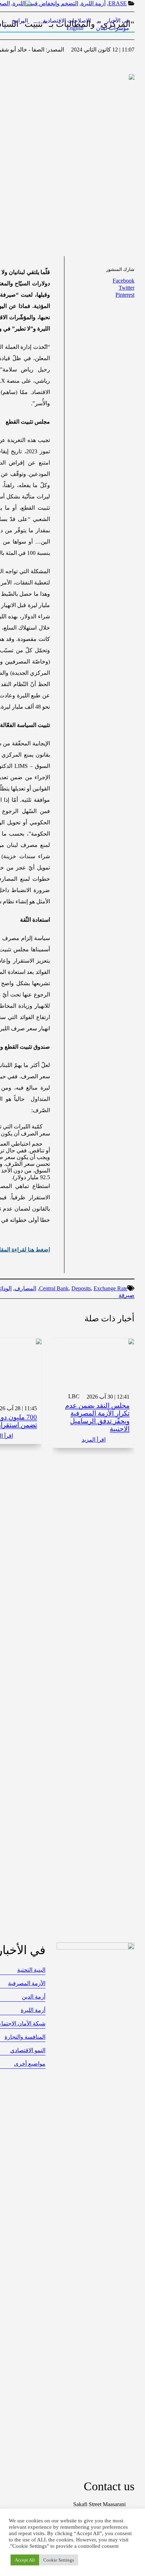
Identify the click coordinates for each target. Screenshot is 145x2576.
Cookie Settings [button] (59, 2560)
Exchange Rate (111, 1288)
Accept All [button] (25, 2560)
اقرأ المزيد (94, 1440)
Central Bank (54, 1288)
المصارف (25, 1288)
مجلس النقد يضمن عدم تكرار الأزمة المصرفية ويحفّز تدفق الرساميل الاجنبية (97, 1417)
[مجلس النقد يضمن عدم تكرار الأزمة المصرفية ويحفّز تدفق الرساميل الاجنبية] (93, 1363)
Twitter (127, 288)
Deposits (81, 1288)
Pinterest (125, 295)
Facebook (124, 281)
